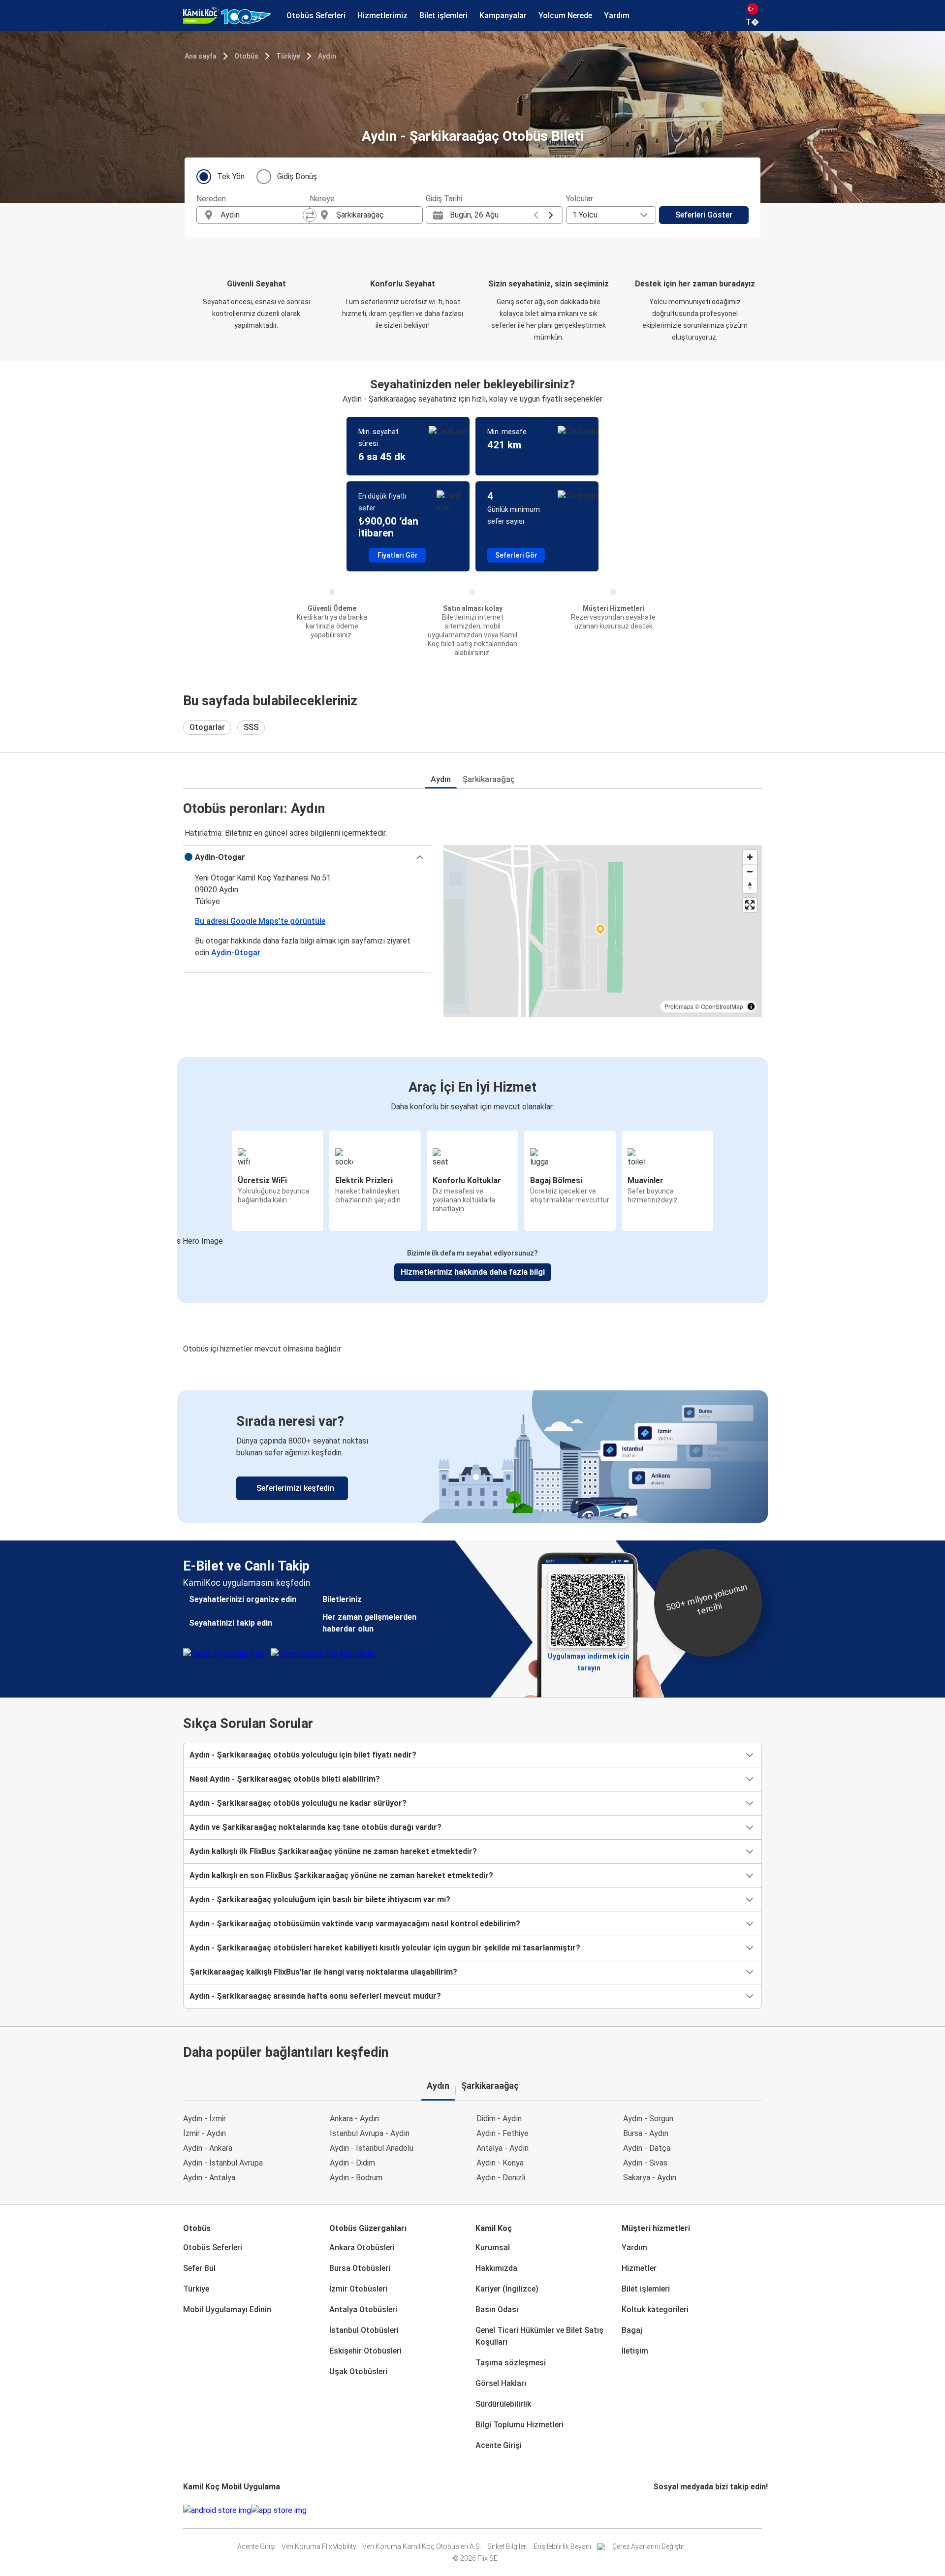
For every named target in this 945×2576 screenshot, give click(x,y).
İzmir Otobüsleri (358, 2289)
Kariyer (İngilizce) (507, 2289)
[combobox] (262, 215)
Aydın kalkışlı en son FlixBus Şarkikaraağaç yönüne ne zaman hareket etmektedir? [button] (341, 1875)
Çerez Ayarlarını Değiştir (648, 2546)
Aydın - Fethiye (503, 2133)
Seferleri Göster (704, 215)
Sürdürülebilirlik (503, 2404)
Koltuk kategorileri (655, 2309)
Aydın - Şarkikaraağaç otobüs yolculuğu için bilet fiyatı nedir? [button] (303, 1755)
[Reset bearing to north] (750, 886)
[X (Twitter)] (666, 2510)
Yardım (634, 2247)
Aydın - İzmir (205, 2119)
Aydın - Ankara (208, 2148)
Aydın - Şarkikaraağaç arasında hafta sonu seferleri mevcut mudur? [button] (315, 1996)
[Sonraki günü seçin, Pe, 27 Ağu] (551, 215)
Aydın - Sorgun (648, 2119)
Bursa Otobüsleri (360, 2268)
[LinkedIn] (663, 2510)
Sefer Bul (199, 2268)
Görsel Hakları (501, 2383)
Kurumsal (493, 2247)
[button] (307, 857)
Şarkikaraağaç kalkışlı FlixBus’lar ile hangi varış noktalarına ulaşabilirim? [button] (323, 1972)
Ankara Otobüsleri (362, 2247)
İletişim (635, 2351)
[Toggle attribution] (751, 1006)
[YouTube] (661, 2510)
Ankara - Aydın (354, 2119)
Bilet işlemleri (646, 2289)
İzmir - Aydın (205, 2133)
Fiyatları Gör (398, 555)
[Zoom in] (750, 857)
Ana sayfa (201, 56)
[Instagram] (658, 2510)
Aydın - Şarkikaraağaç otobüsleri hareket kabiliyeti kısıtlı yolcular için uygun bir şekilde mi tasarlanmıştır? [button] (385, 1948)
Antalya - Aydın (503, 2148)
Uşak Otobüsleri (358, 2372)
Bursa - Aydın (646, 2133)
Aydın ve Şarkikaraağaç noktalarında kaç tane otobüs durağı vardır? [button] (315, 1827)
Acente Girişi (499, 2445)
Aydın (327, 56)
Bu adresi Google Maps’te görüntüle (260, 921)
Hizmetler (639, 2268)
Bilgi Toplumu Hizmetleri (520, 2425)
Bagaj (632, 2330)
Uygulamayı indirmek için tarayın (589, 1659)
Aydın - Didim (352, 2163)
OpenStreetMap (722, 1006)
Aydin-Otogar (236, 953)
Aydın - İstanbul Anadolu (372, 2148)
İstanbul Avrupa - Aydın (370, 2133)
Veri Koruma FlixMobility (319, 2546)
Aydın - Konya (500, 2163)
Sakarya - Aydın (650, 2178)
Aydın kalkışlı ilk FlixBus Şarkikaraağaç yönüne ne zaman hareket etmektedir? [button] (333, 1851)
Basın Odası (497, 2309)
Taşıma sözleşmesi (511, 2363)
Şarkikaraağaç (489, 779)
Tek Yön (231, 176)
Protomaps (679, 1006)
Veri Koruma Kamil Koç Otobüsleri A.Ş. (422, 2546)
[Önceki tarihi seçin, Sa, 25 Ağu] (536, 215)
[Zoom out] (750, 871)
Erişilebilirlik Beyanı (562, 2546)
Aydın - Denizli (501, 2178)
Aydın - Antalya (209, 2178)
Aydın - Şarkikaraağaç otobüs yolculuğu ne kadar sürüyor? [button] (298, 1803)
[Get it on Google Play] (217, 2511)
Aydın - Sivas (645, 2163)
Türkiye (288, 56)
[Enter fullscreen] (750, 905)
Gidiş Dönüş (297, 176)
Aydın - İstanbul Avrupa (223, 2163)
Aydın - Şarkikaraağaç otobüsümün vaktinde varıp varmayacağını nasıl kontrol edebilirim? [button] (355, 1924)
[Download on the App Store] (279, 2511)
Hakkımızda (496, 2268)
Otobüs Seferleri (213, 2247)
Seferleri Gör (516, 555)
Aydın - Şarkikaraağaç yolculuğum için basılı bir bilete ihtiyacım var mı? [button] (320, 1900)
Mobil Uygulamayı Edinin (227, 2309)
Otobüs (246, 56)
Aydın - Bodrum (356, 2178)
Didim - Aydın (499, 2119)
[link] (472, 1457)
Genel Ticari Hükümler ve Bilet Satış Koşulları (539, 2336)
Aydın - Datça (647, 2148)
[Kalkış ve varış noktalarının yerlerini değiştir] (310, 215)
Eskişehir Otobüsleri (365, 2351)
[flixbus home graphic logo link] (227, 16)
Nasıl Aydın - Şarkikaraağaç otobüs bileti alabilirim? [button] (285, 1779)
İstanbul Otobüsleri (364, 2330)
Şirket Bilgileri (507, 2546)
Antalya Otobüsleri (363, 2309)
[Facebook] (655, 2510)
